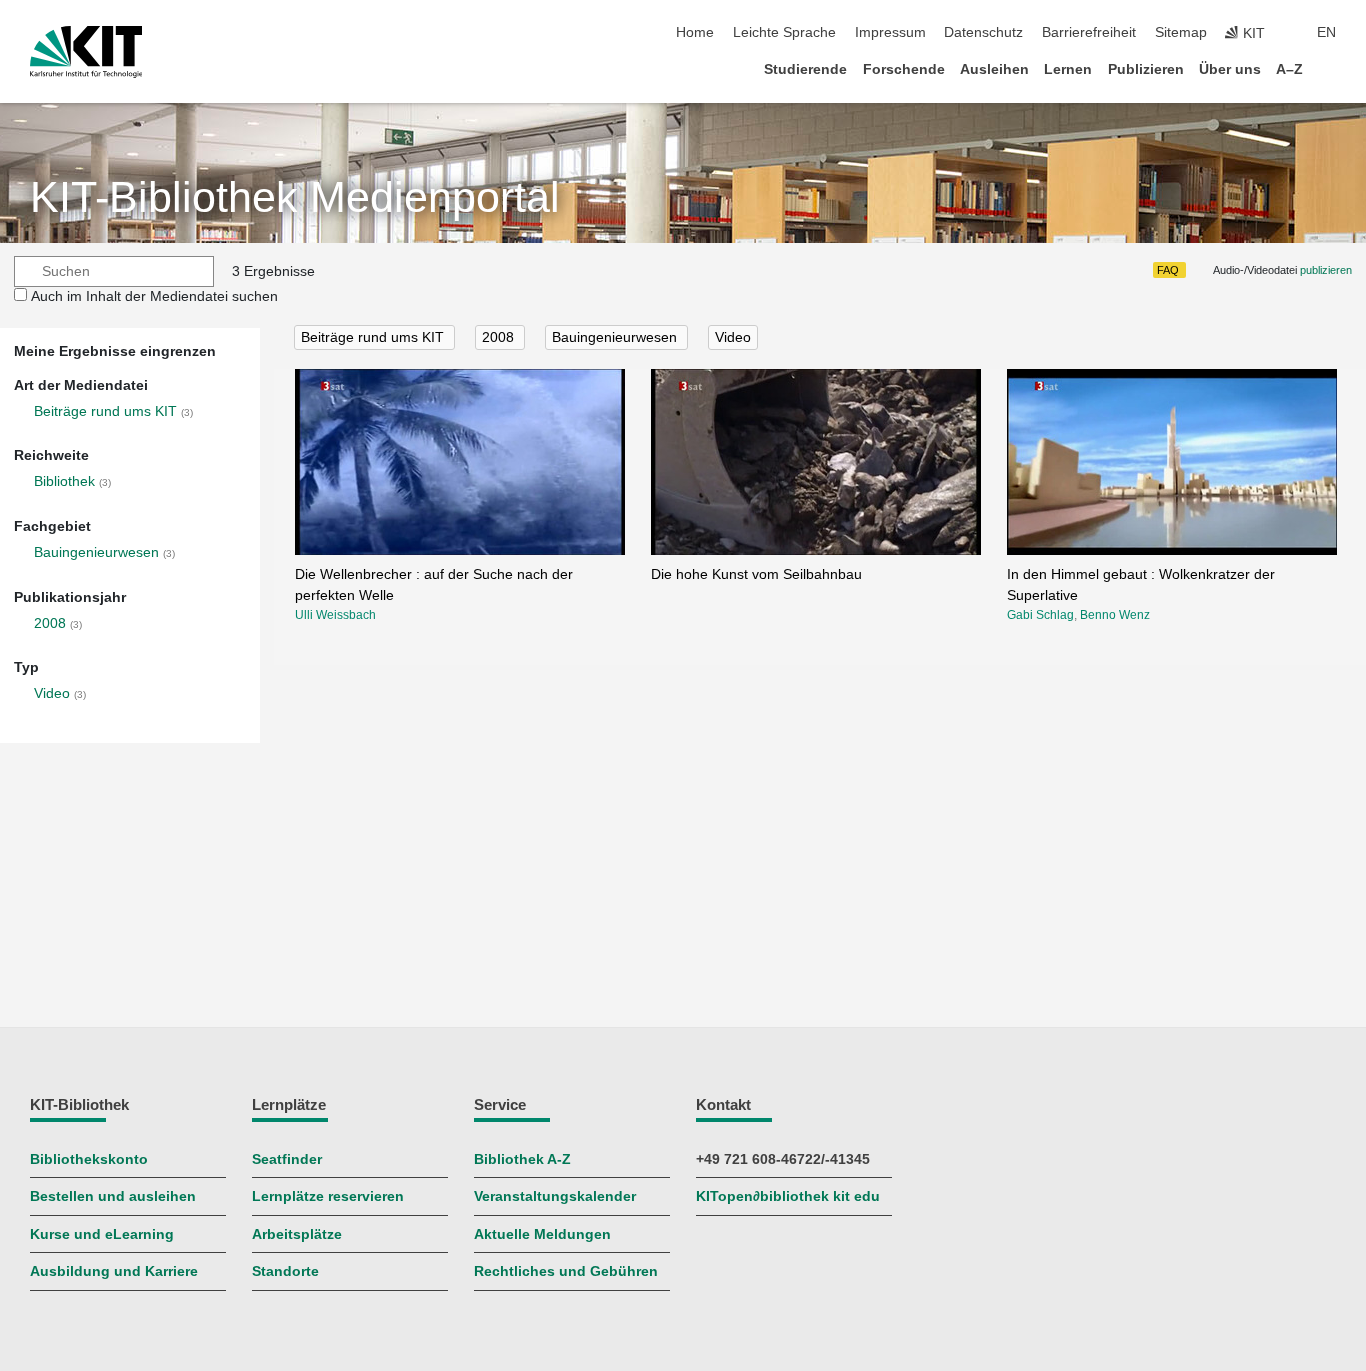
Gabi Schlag (1040, 615)
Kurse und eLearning (102, 1234)
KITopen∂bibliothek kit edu (788, 1196)
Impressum (890, 32)
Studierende (805, 69)
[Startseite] (1330, 68)
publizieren (1326, 270)
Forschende (904, 69)
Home (695, 32)
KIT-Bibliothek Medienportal (295, 197)
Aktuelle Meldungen (542, 1234)
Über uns (1230, 69)
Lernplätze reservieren (328, 1196)
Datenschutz (983, 32)
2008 (50, 623)
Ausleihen (994, 69)
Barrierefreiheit (1089, 32)
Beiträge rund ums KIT (105, 411)
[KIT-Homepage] (86, 52)
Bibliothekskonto (89, 1159)
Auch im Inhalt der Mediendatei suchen (154, 296)
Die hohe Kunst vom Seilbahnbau (756, 574)
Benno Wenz (1115, 615)
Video (52, 693)
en (1326, 32)
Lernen (1068, 69)
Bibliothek (64, 481)
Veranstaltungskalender (555, 1196)
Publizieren (1146, 69)
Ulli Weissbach (335, 615)
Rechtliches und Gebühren (566, 1271)
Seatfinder (287, 1159)
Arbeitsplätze (297, 1234)
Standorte (285, 1271)
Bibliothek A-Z (522, 1159)
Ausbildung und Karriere (114, 1271)
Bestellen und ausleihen (113, 1196)
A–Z (1289, 69)
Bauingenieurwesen (96, 552)
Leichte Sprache (784, 32)
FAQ (1168, 270)
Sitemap (1181, 32)
